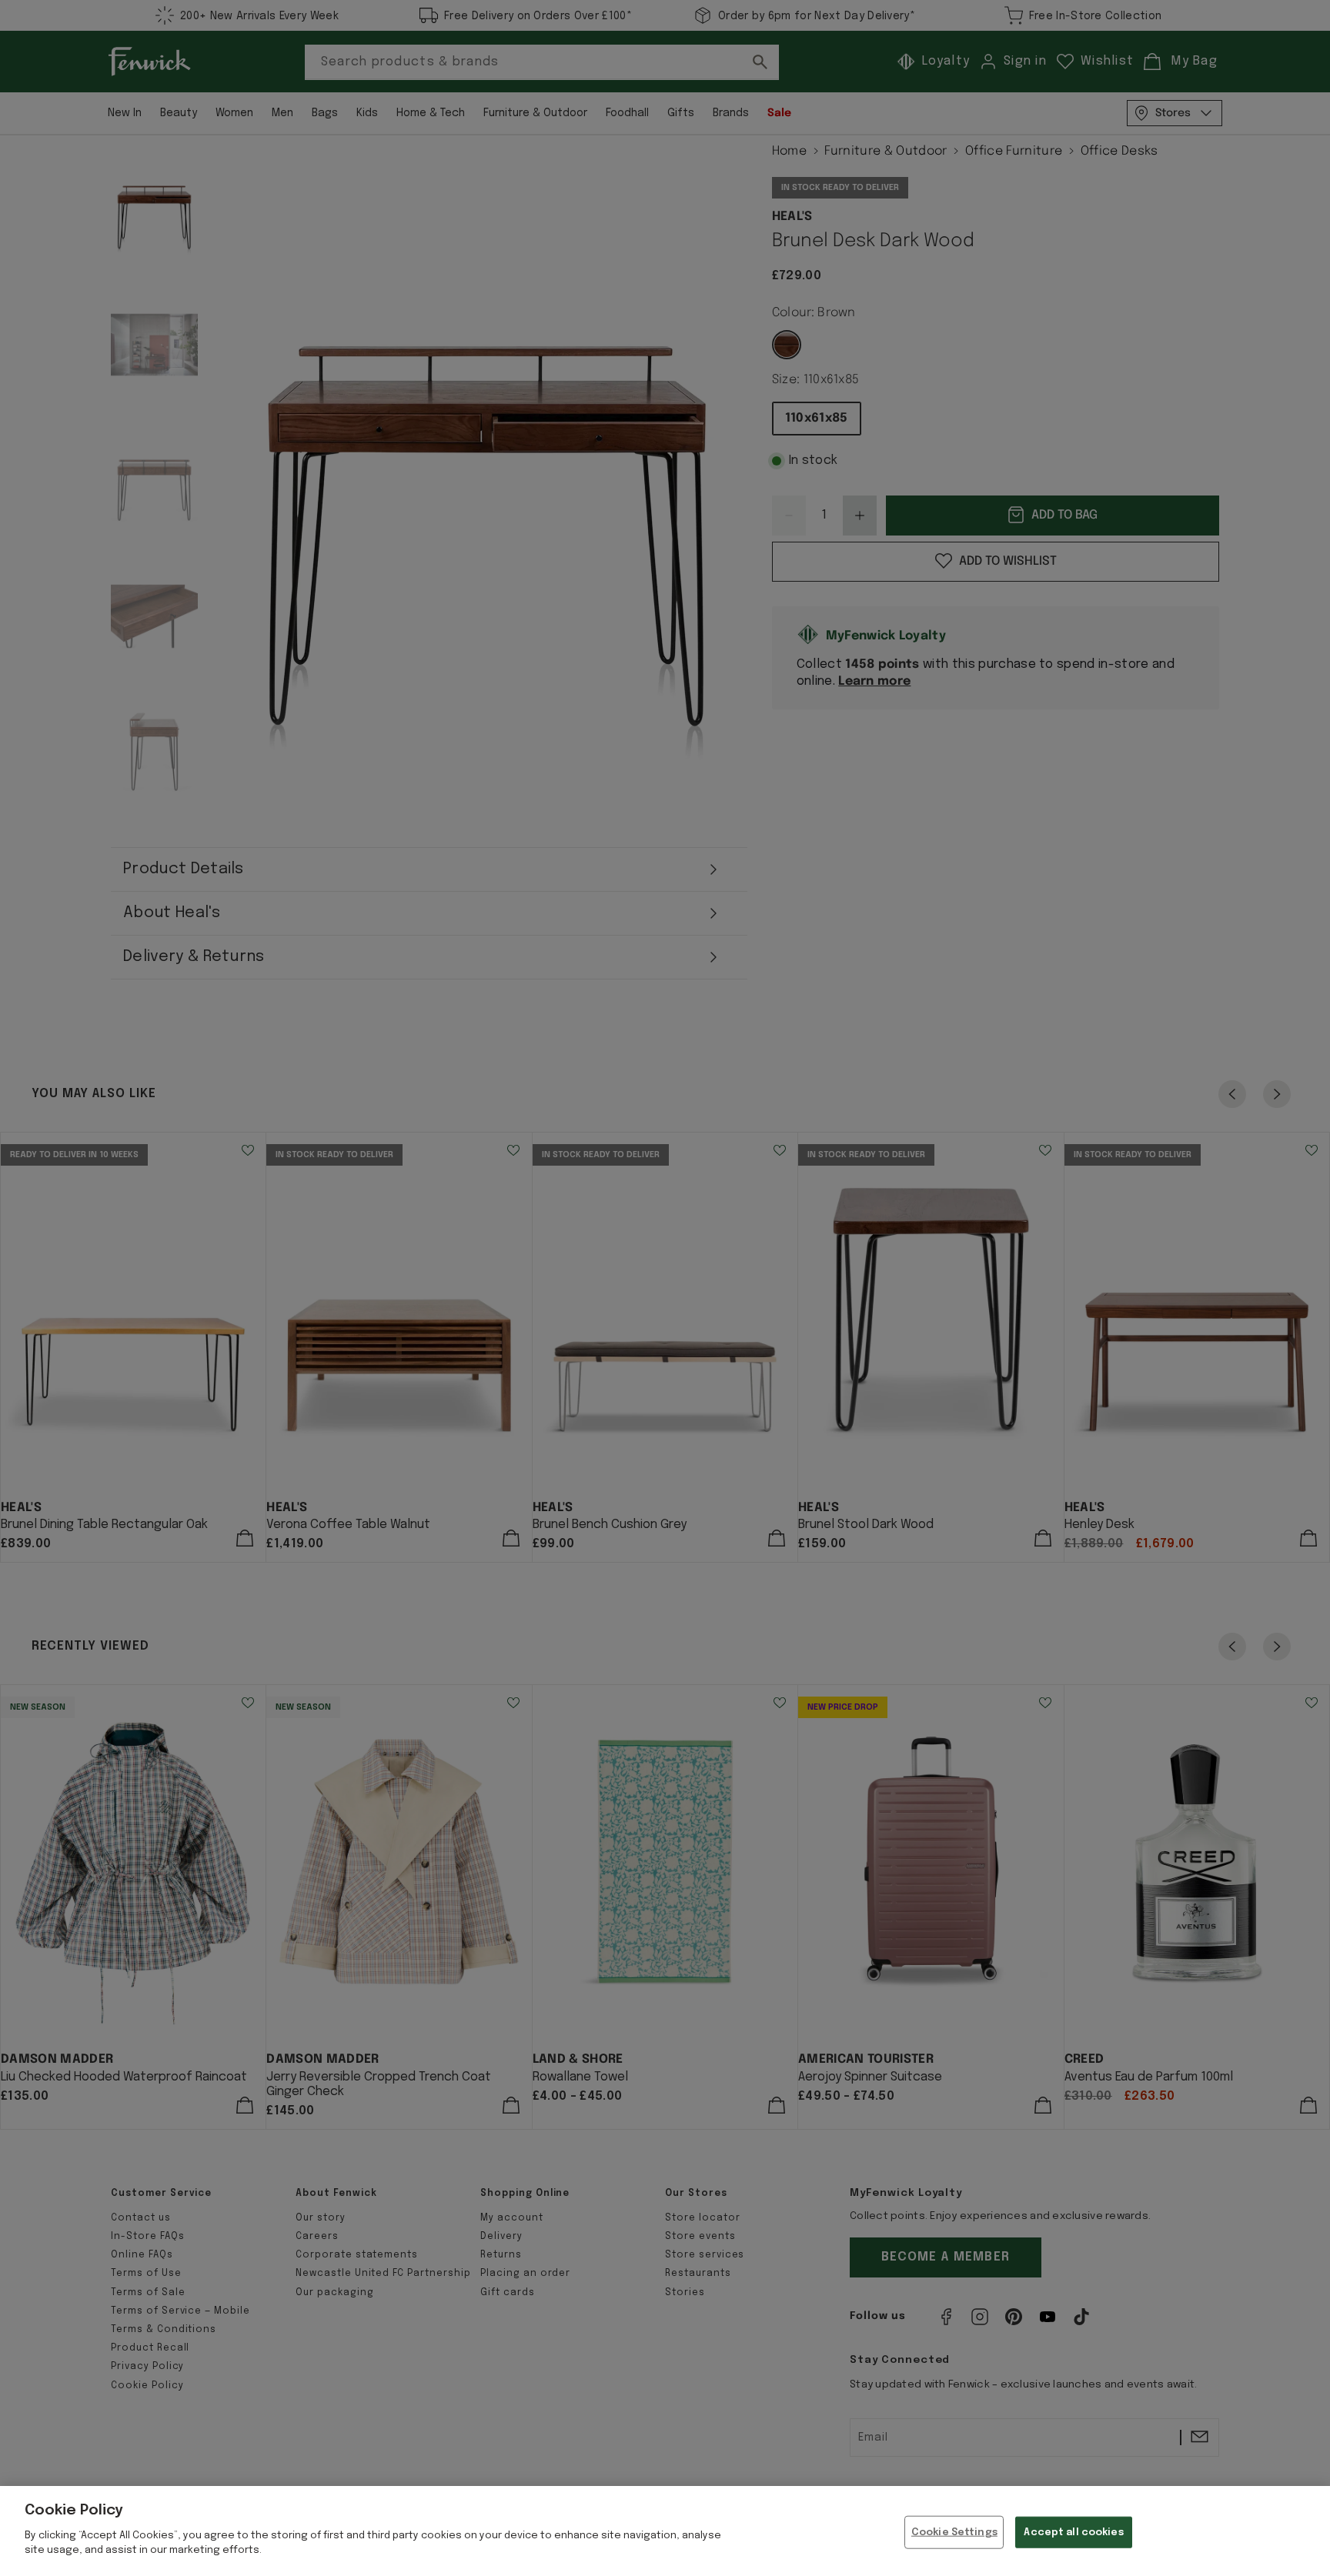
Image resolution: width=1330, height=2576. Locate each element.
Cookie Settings (954, 2532)
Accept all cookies (1073, 2532)
